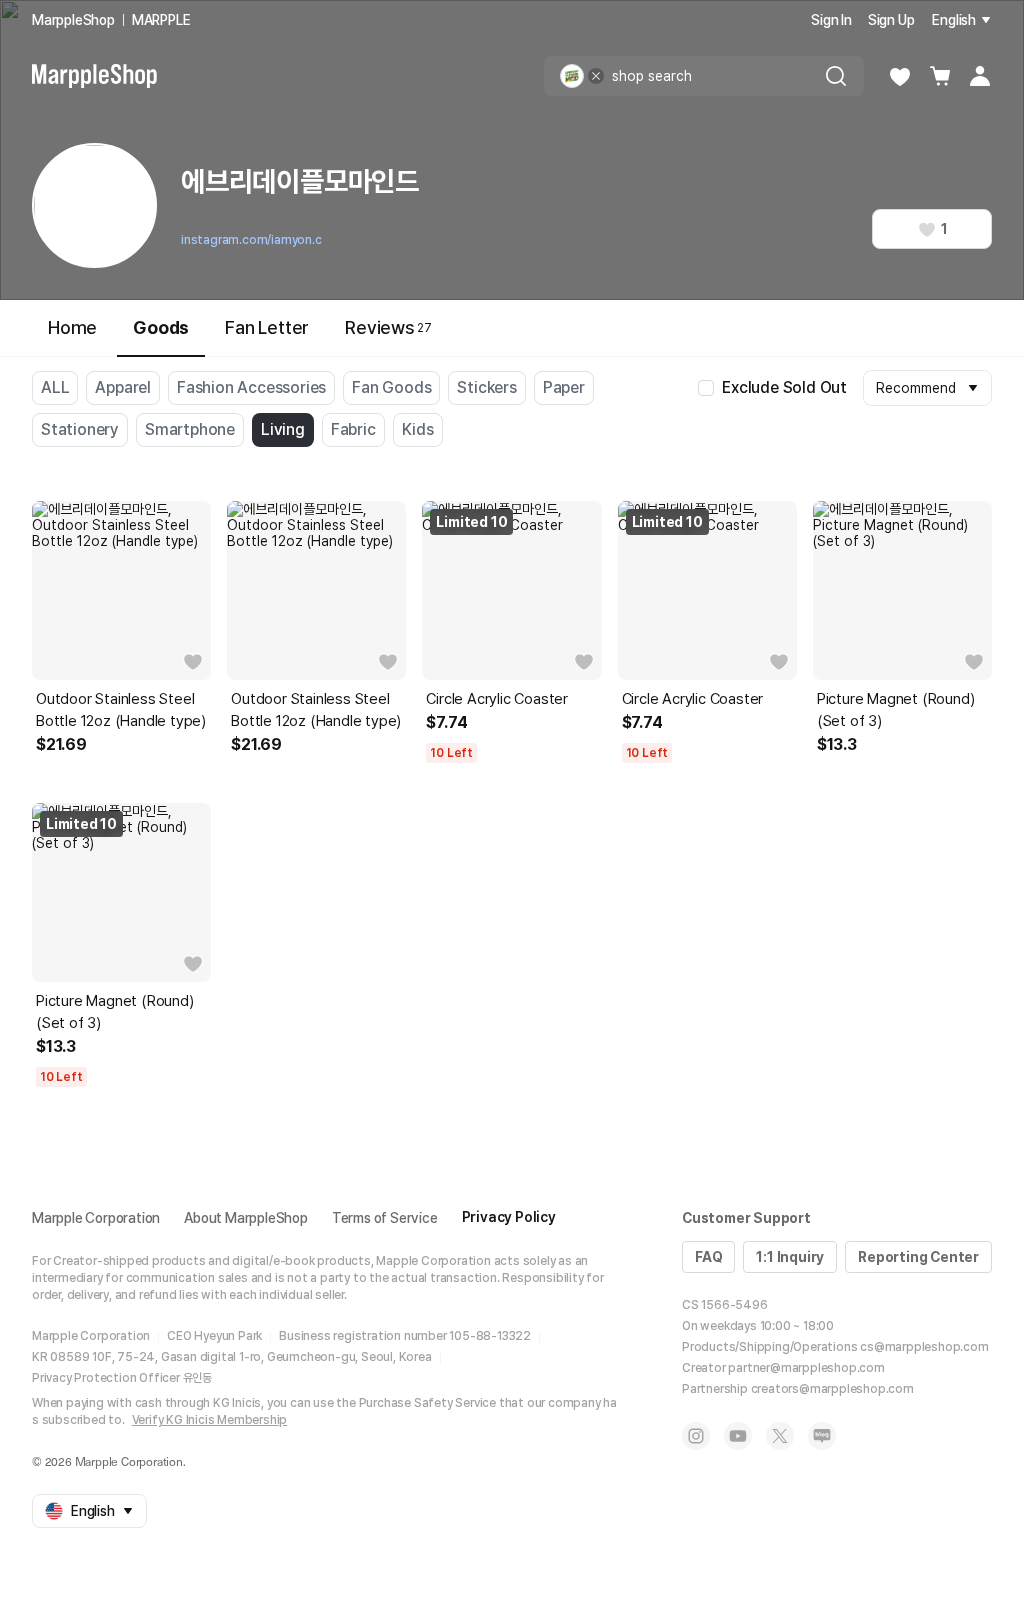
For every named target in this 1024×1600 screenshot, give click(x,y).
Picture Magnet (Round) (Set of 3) (896, 710)
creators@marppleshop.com (832, 1389)
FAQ (708, 1257)
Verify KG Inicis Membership (210, 1420)
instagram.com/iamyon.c (251, 240)
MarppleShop (73, 20)
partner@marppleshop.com (806, 1368)
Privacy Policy (509, 1217)
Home (72, 327)
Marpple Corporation (96, 1218)
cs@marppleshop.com (924, 1347)
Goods (161, 327)
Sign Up (891, 20)
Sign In (831, 20)
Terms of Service (385, 1218)
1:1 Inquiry (790, 1257)
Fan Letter (267, 327)
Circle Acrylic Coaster (497, 699)
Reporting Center (918, 1257)
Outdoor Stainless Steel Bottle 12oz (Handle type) (121, 710)
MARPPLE (161, 20)
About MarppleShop (246, 1218)
